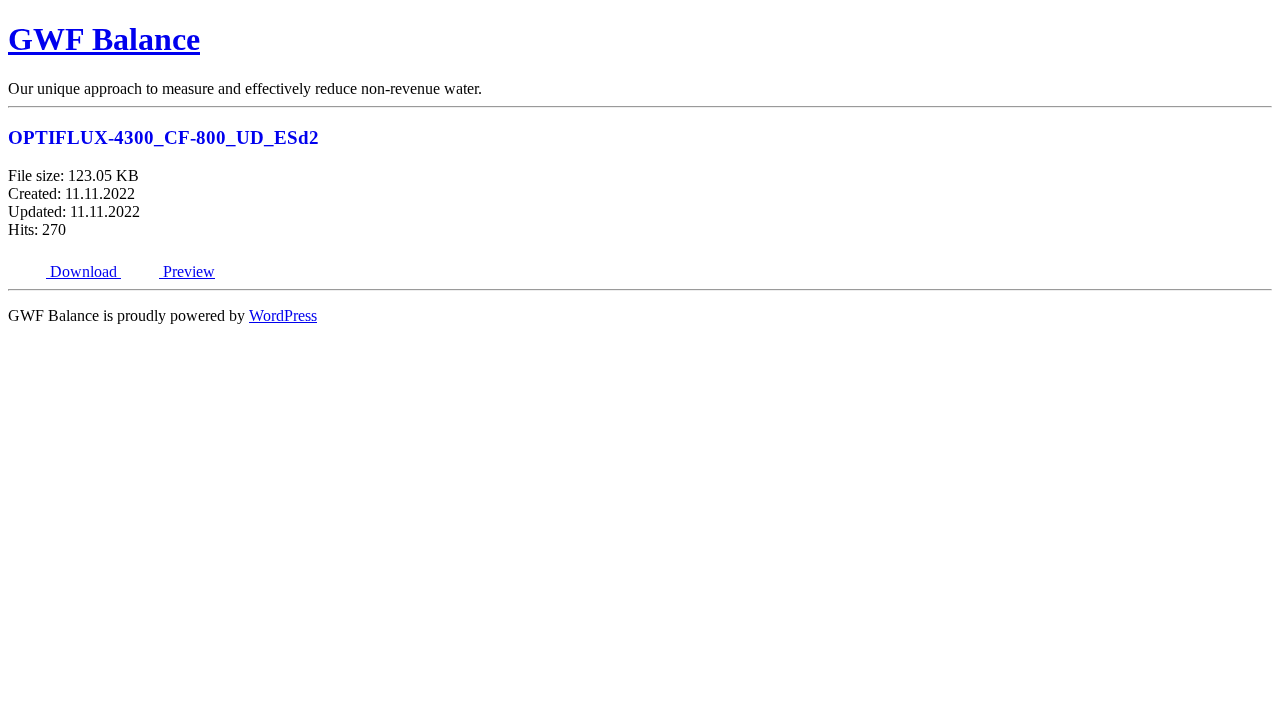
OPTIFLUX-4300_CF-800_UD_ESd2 (163, 137)
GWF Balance (104, 39)
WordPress (283, 315)
